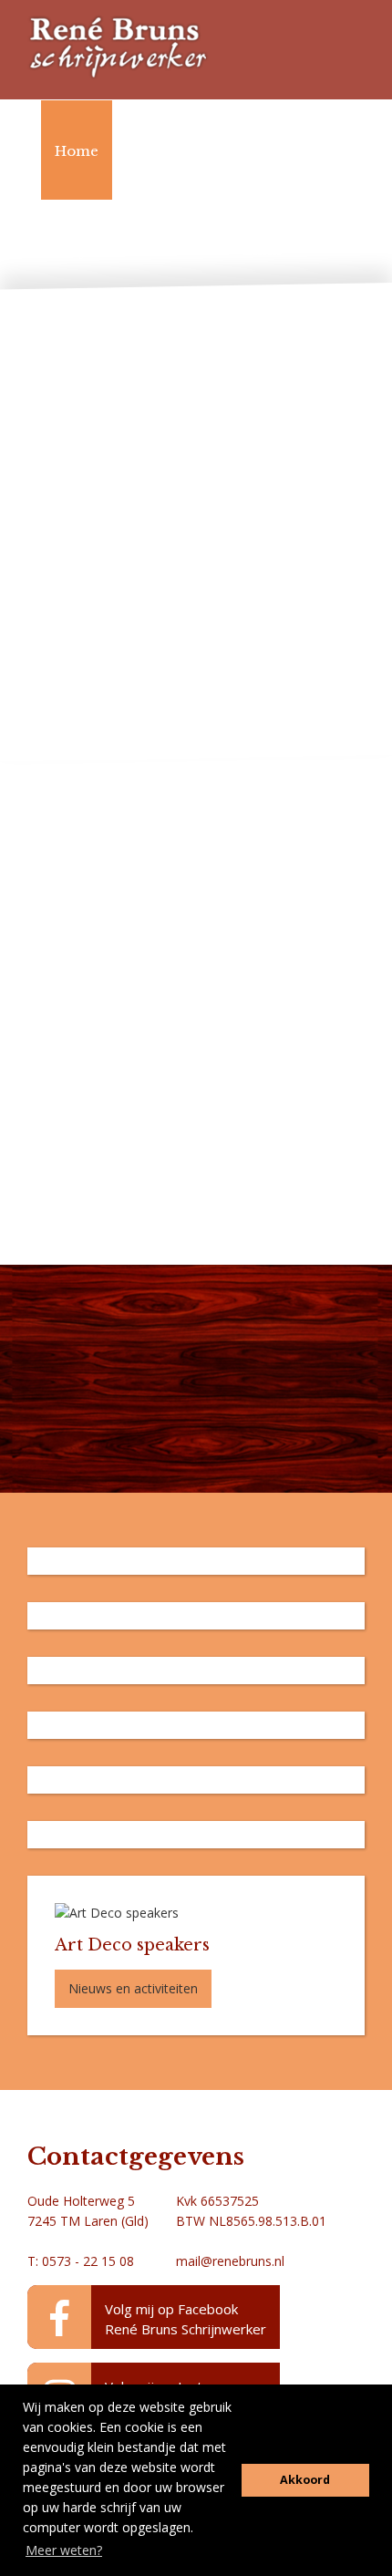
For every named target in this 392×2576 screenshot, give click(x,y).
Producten (177, 151)
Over (183, 250)
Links (263, 250)
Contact (83, 350)
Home (77, 151)
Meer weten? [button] (64, 2550)
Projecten (89, 250)
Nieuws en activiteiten (133, 1988)
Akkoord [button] (305, 2480)
